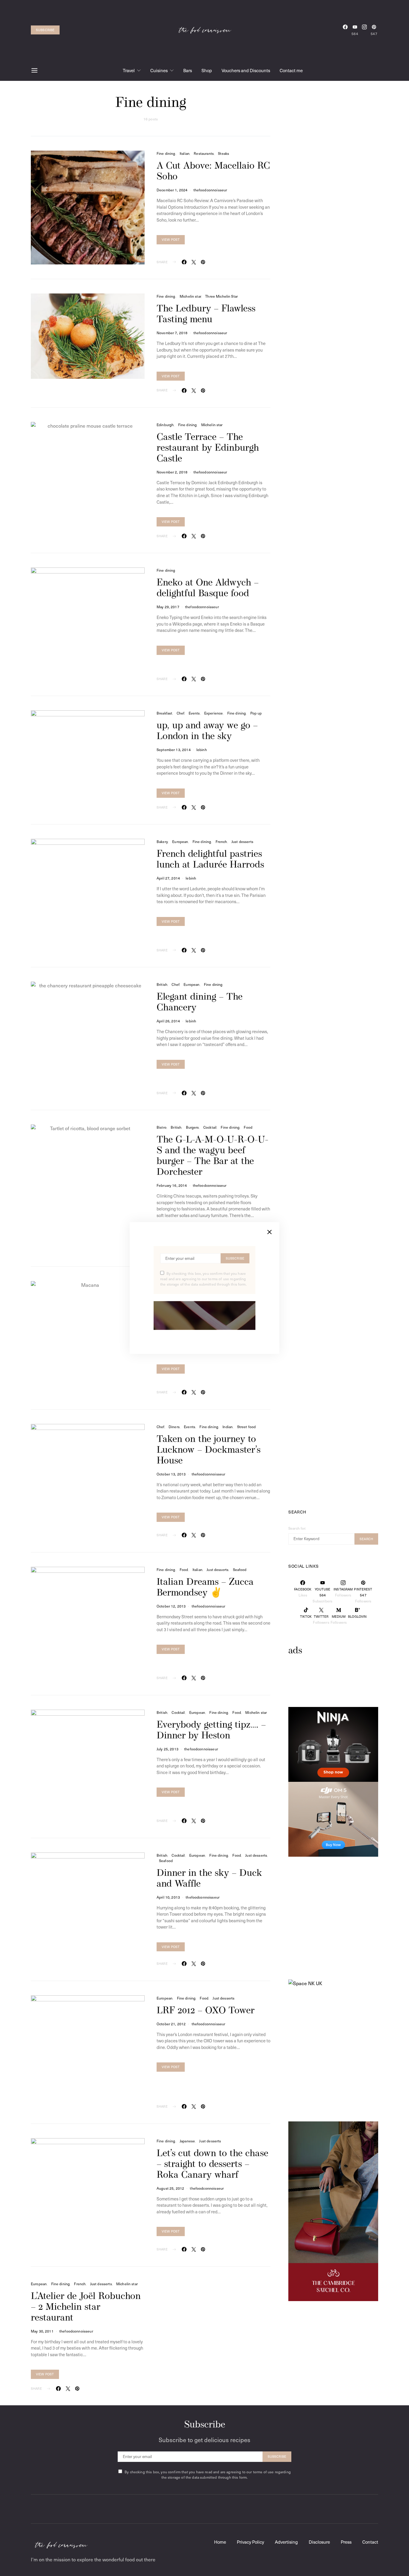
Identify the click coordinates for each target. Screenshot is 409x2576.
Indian (228, 1427)
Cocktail (210, 1127)
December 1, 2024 (172, 190)
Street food (247, 1427)
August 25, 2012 (170, 2188)
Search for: (297, 1528)
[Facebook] (345, 30)
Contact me (291, 70)
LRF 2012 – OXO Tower (206, 2011)
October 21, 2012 (171, 2024)
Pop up (256, 713)
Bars (188, 70)
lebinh (202, 750)
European (180, 841)
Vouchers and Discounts (246, 70)
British (162, 984)
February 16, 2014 (172, 1185)
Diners (174, 1427)
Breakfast (164, 713)
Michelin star (190, 296)
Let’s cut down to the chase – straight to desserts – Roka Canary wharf (212, 2165)
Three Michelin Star (221, 296)
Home (220, 2542)
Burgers (193, 1127)
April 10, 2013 (168, 1897)
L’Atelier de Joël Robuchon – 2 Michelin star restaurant (86, 2307)
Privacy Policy (250, 2542)
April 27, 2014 (168, 878)
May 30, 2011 (42, 2331)
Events (194, 713)
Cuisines (159, 70)
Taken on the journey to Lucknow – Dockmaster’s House (209, 1450)
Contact (370, 2542)
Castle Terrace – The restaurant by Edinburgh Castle (208, 448)
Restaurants (204, 153)
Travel (129, 70)
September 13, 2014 (174, 750)
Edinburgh (165, 425)
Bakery (162, 841)
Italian (185, 153)
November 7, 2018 (172, 333)
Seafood (240, 1569)
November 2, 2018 (172, 472)
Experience (214, 713)
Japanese (187, 2141)
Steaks (224, 153)
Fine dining (166, 153)
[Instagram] (364, 30)
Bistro (162, 1127)
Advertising (286, 2542)
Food (248, 1127)
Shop (207, 70)
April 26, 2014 (168, 1021)
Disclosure (319, 2542)
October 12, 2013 (171, 1606)
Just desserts (242, 841)
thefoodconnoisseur (210, 190)
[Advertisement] (336, 1690)
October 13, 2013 (171, 1474)
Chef (181, 713)
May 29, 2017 (168, 607)
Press (346, 2542)
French (221, 841)
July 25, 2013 (168, 1749)
